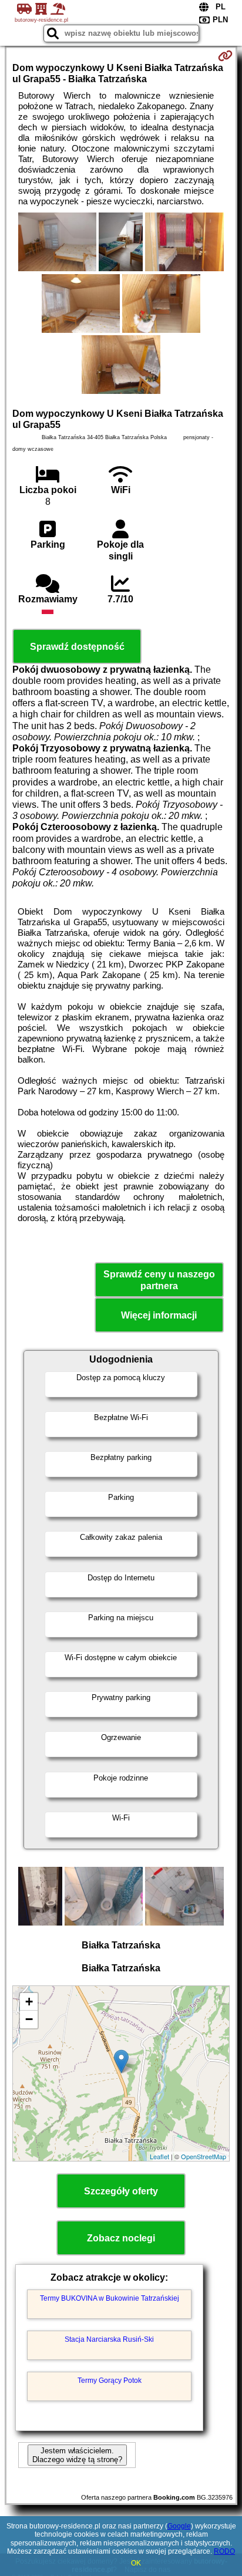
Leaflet (159, 2156)
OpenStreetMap (204, 2156)
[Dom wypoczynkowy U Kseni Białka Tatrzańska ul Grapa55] (57, 243)
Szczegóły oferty (121, 2191)
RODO (224, 2551)
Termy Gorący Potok (110, 2381)
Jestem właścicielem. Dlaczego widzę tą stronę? (77, 2455)
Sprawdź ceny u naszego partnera (159, 1280)
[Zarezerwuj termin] (225, 56)
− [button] (29, 2019)
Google (179, 2526)
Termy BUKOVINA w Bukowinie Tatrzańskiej (110, 2298)
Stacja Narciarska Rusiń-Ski (109, 2339)
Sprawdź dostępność (77, 647)
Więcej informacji (159, 1315)
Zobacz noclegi (121, 2238)
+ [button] (29, 2002)
